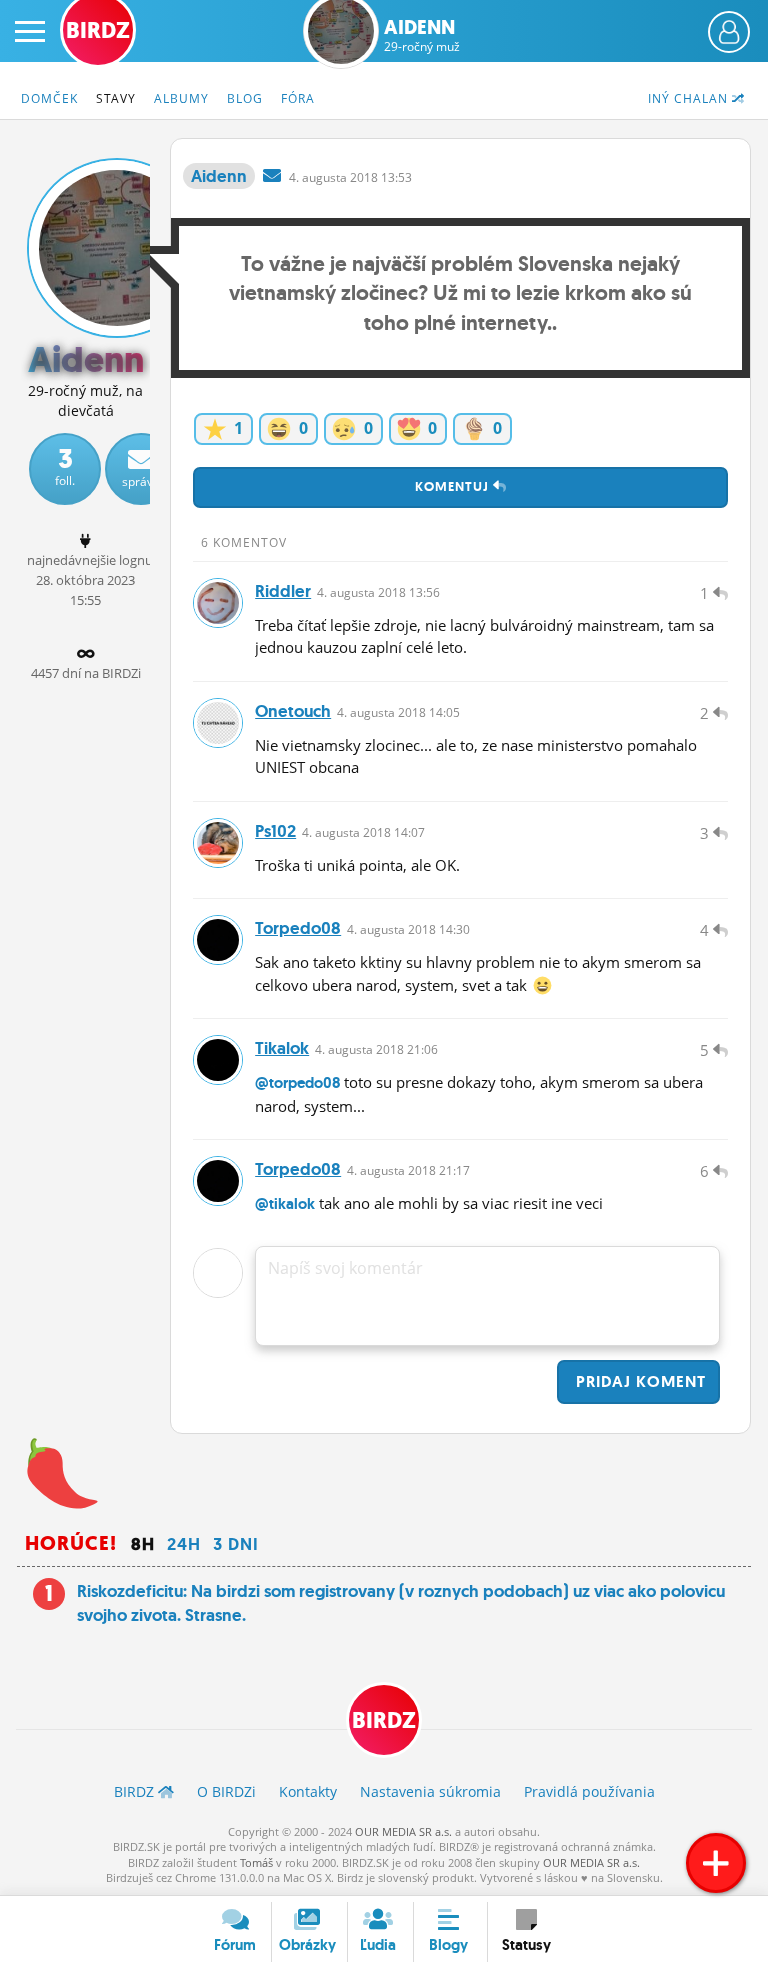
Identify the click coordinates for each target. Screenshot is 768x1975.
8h (143, 1544)
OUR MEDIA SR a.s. (403, 1831)
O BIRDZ (226, 1791)
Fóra (298, 98)
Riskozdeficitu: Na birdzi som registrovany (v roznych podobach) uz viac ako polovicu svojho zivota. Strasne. (401, 1603)
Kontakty (308, 1791)
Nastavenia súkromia (430, 1791)
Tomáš (256, 1862)
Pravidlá (589, 1791)
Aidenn (422, 35)
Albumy (181, 98)
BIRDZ (384, 1720)
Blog (245, 98)
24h (184, 1544)
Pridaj (638, 1381)
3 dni (236, 1544)
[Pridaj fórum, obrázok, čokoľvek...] (716, 1863)
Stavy (116, 98)
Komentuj (454, 486)
